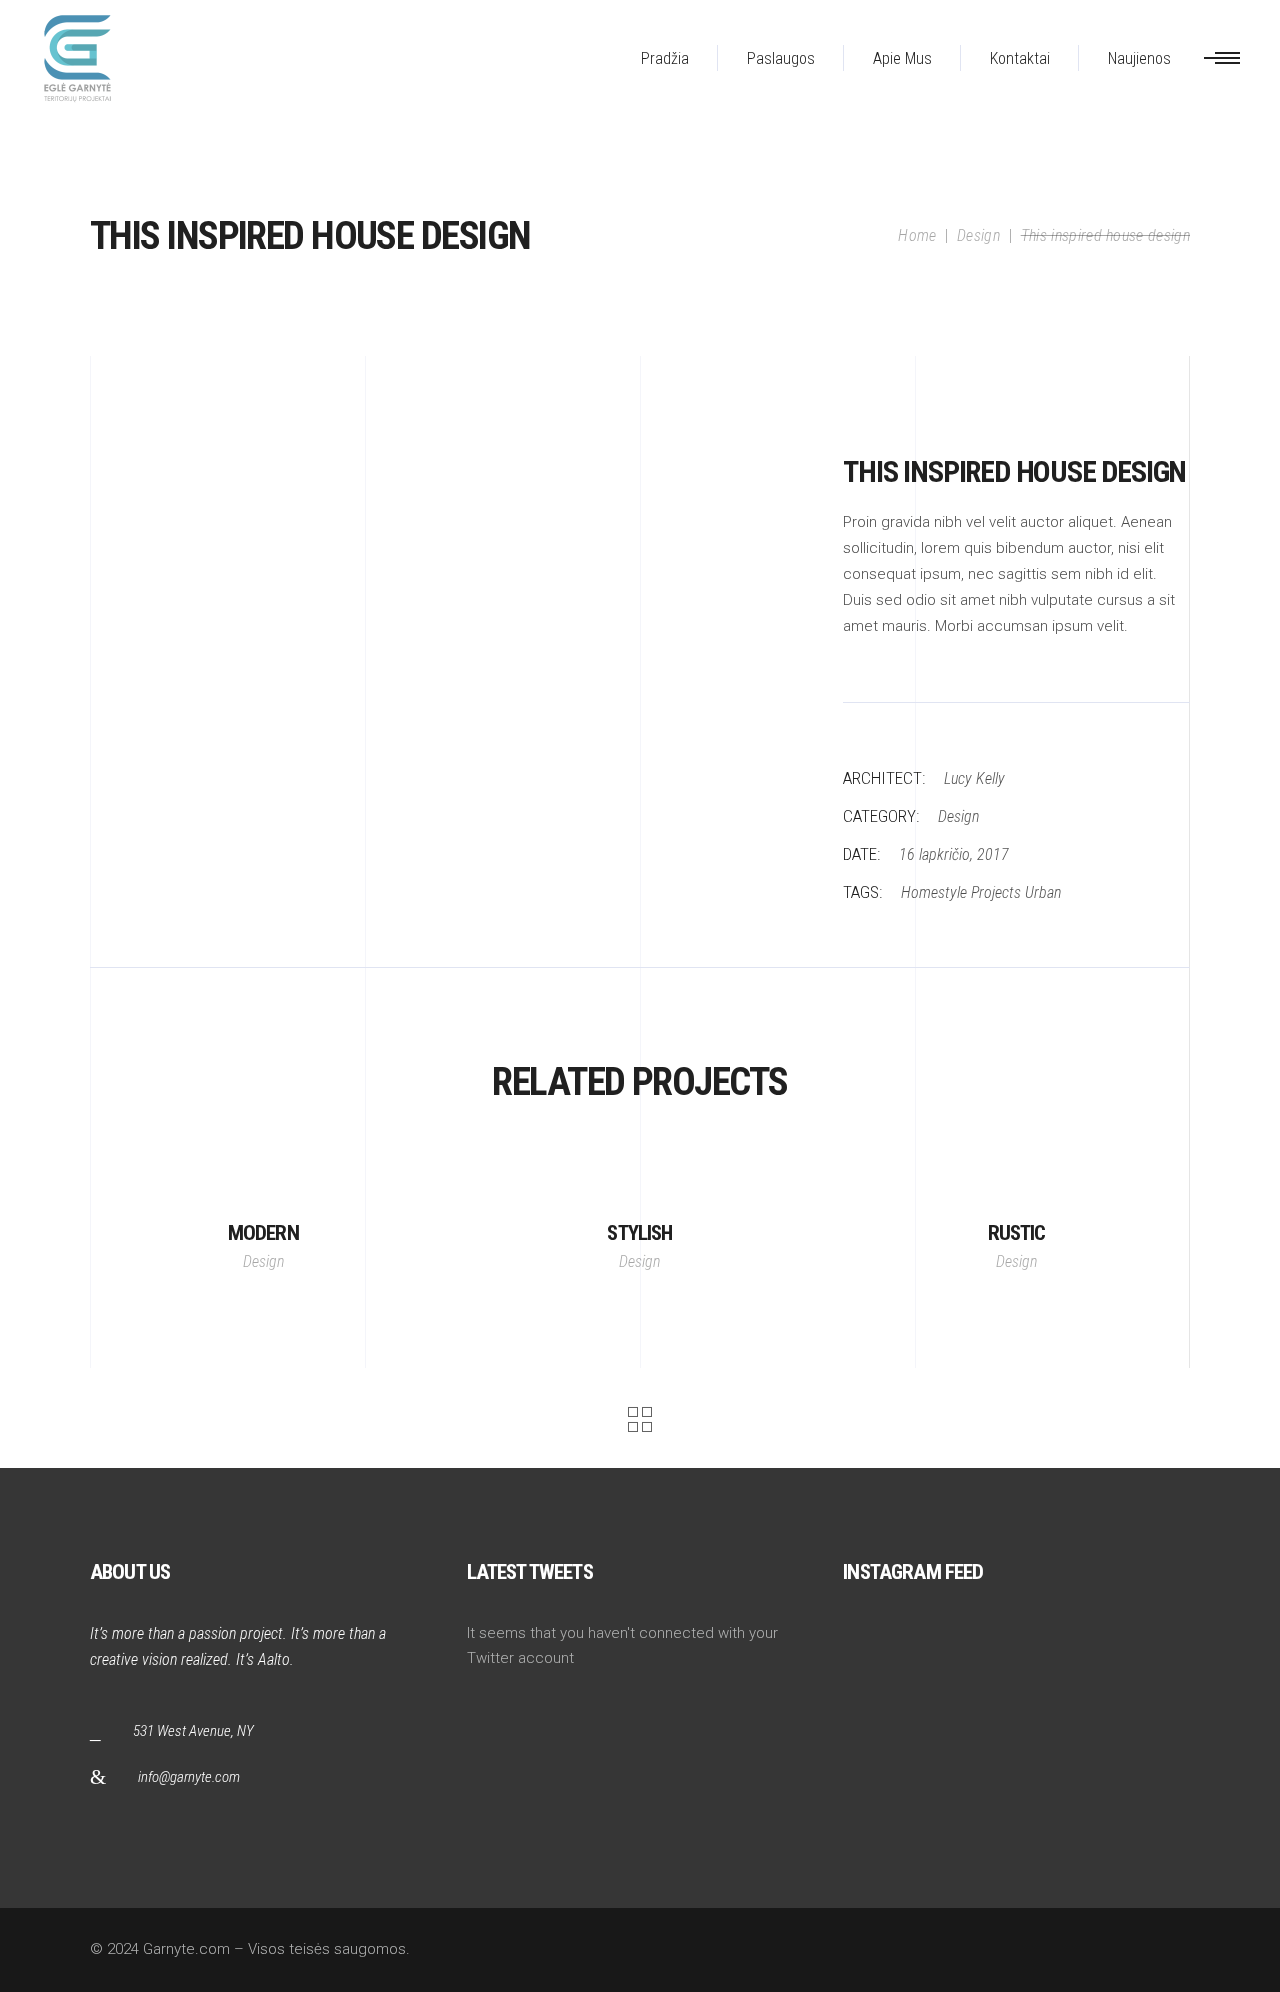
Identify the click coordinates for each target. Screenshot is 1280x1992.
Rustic (1017, 1233)
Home (917, 235)
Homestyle (934, 892)
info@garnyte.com (189, 1777)
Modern (263, 1233)
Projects (996, 892)
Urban (1043, 892)
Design (978, 235)
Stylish (639, 1233)
